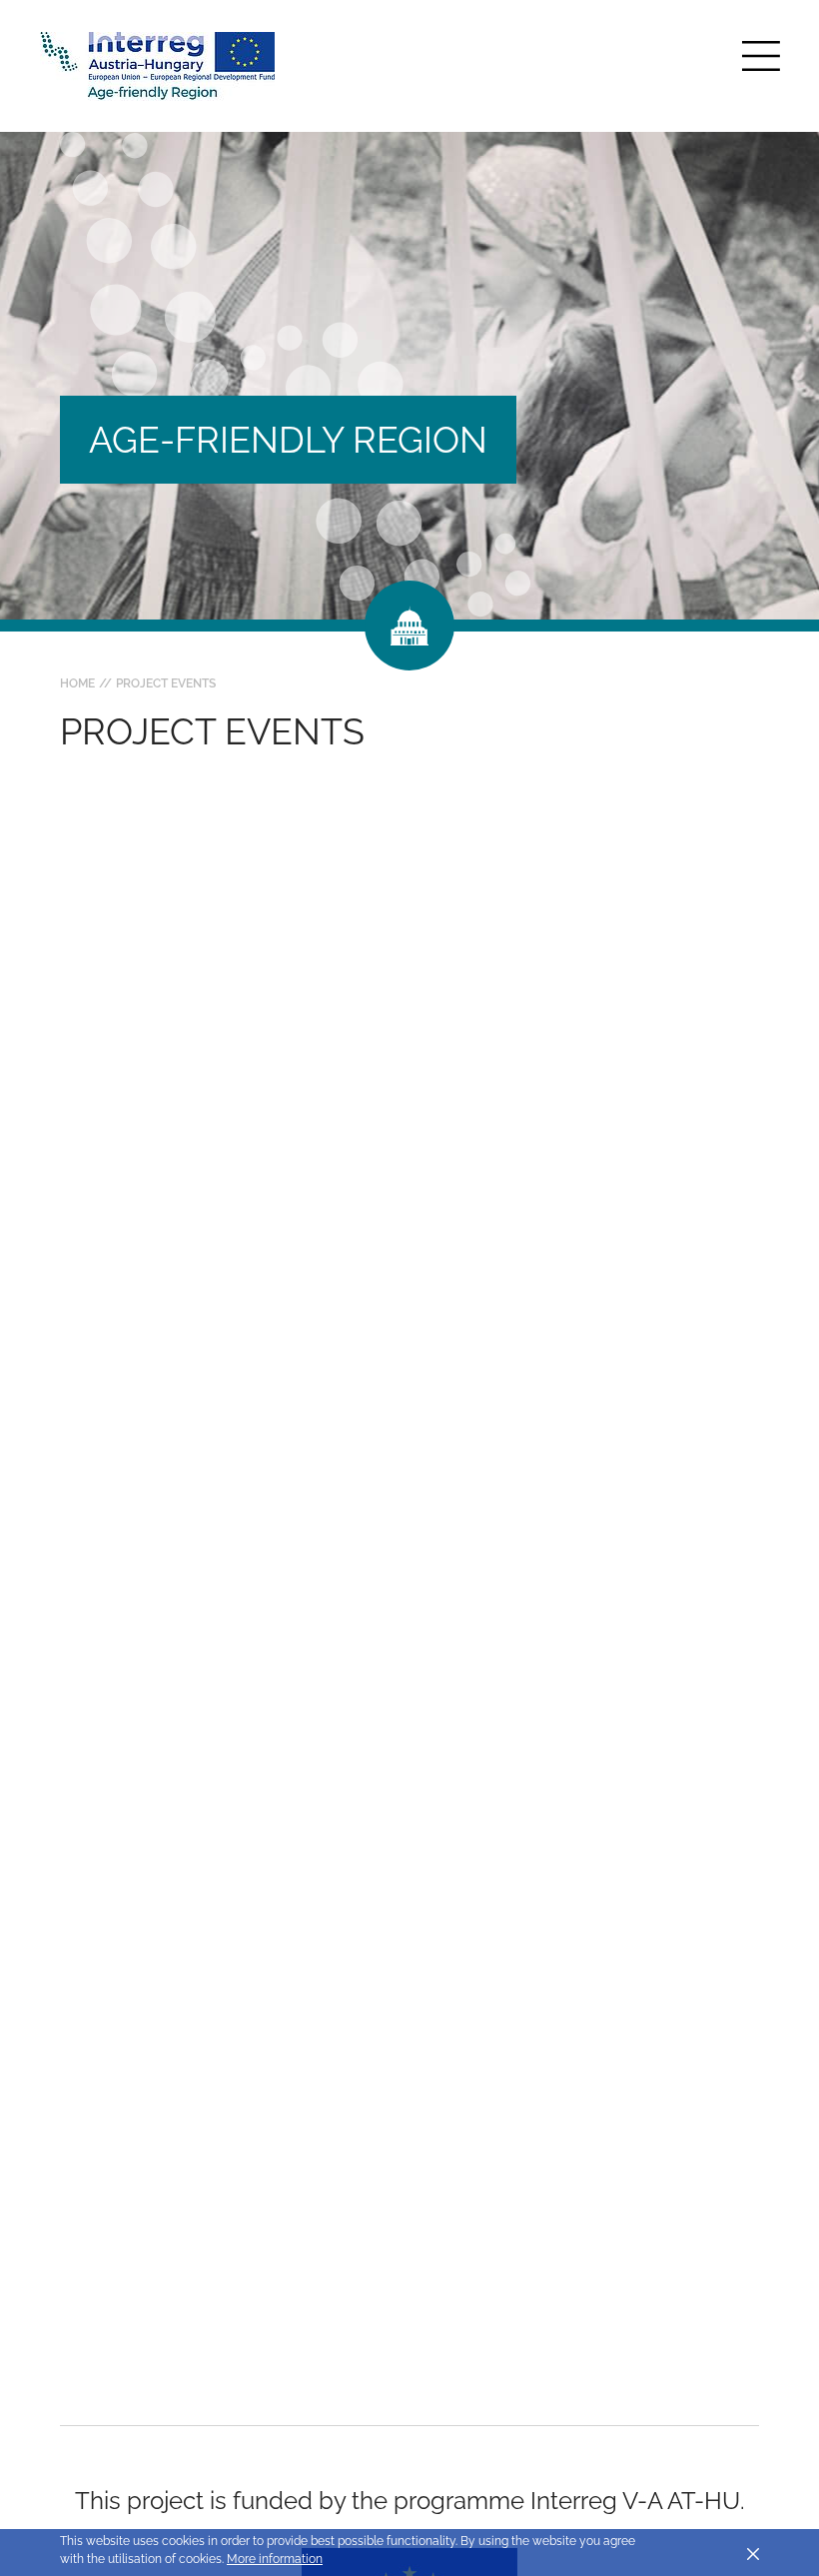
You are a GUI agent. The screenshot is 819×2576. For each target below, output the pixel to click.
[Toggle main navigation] (761, 56)
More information (275, 2559)
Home (77, 683)
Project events (166, 683)
